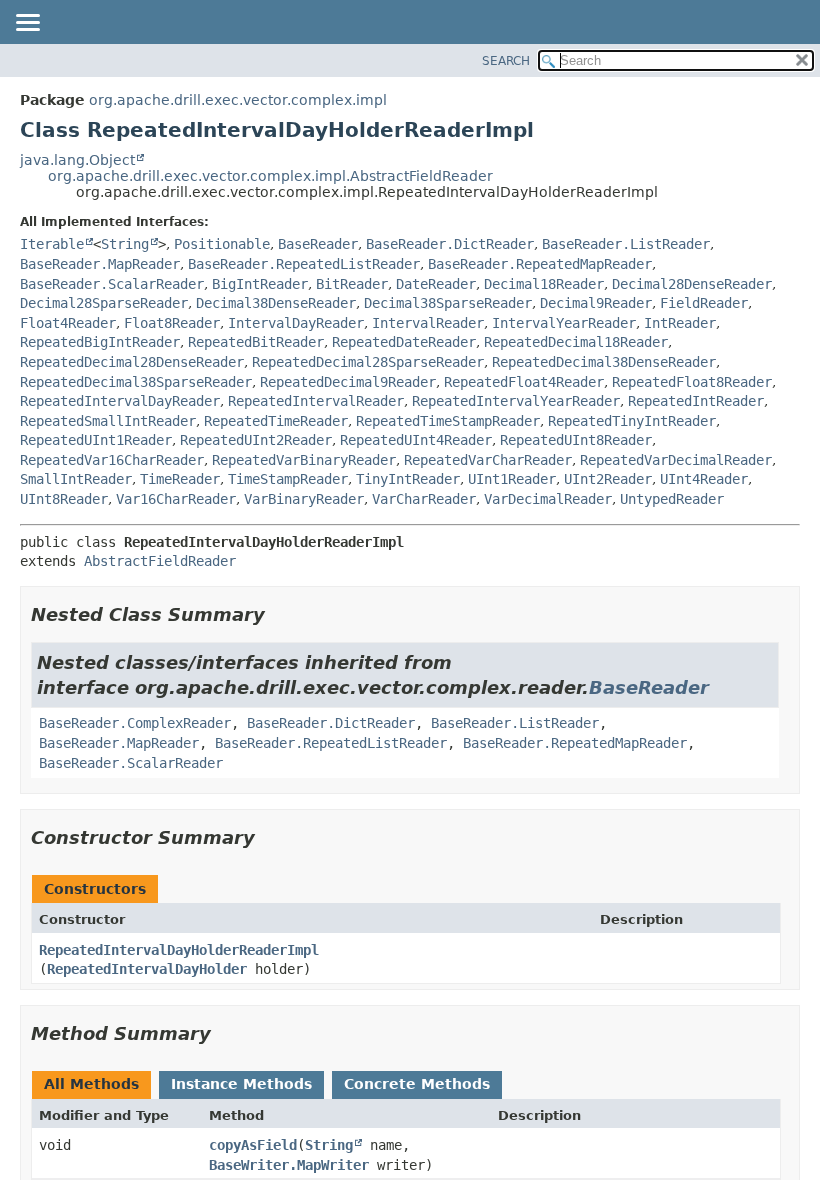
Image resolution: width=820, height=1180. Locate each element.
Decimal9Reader (596, 303)
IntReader (680, 323)
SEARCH (506, 61)
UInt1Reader (512, 479)
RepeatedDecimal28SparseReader (368, 362)
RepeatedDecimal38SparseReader (136, 382)
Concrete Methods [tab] (417, 1084)
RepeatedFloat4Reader (524, 382)
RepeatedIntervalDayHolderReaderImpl (179, 950)
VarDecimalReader (548, 499)
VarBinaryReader (304, 499)
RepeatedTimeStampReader (448, 421)
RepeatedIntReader (696, 401)
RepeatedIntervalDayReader (120, 401)
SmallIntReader (76, 479)
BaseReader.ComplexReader (135, 723)
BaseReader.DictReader (450, 244)
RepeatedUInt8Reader (576, 440)
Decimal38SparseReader (448, 303)
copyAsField (253, 1145)
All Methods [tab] (91, 1084)
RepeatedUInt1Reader (96, 440)
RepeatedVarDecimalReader (676, 460)
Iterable (52, 244)
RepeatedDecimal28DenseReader (132, 362)
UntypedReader (672, 499)
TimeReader (180, 479)
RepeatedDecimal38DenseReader (604, 362)
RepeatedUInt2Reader (256, 440)
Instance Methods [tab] (241, 1084)
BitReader (352, 284)
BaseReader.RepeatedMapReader (540, 264)
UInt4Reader (704, 479)
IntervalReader (428, 323)
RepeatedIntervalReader (316, 401)
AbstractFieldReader (160, 561)
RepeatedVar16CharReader (112, 460)
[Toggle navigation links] (27, 24)
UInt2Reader (608, 479)
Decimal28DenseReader (692, 284)
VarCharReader (424, 499)
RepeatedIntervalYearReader (516, 401)
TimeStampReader (288, 479)
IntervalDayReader (296, 323)
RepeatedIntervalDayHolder (147, 969)
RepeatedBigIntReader (100, 342)
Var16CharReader (176, 499)
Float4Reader (68, 323)
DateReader (436, 284)
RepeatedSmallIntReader (108, 421)
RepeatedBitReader (256, 342)
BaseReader (318, 244)
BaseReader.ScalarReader (112, 284)
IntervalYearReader (564, 323)
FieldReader (704, 303)
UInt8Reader (64, 499)
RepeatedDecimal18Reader (576, 342)
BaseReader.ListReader (626, 244)
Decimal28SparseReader (104, 303)
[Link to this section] (279, 614)
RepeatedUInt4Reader (416, 440)
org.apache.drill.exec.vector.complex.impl (238, 100)
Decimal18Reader (544, 284)
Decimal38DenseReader (276, 303)
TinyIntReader (408, 479)
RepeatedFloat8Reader (692, 382)
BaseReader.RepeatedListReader (304, 264)
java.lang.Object (77, 160)
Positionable (222, 244)
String (125, 244)
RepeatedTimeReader (276, 421)
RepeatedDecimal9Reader (348, 382)
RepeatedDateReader (404, 342)
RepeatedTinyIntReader (632, 421)
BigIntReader (260, 284)
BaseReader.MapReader (100, 264)
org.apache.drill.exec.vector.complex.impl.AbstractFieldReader (270, 176)
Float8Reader (172, 323)
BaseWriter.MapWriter (289, 1165)
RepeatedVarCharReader (488, 460)
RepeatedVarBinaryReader (304, 460)
